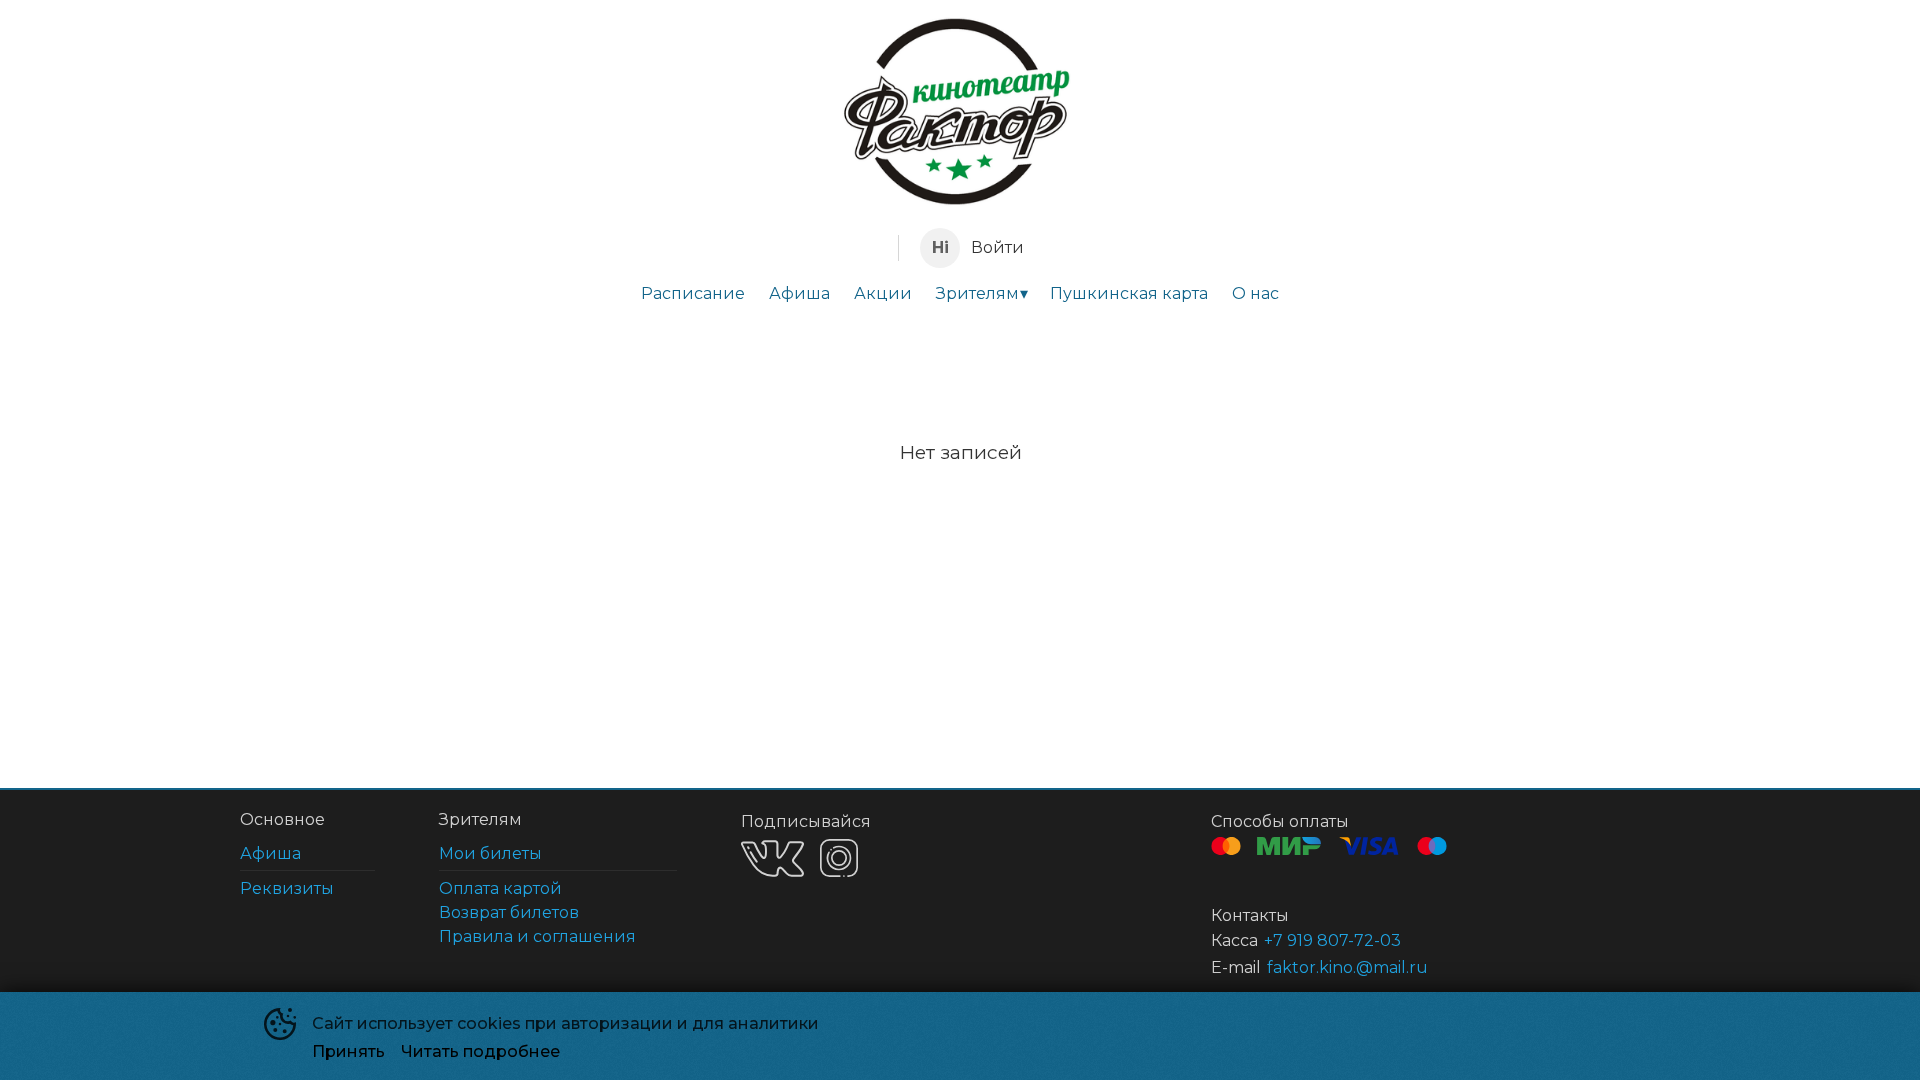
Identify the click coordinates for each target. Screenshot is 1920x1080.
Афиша (799, 293)
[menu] (960, 294)
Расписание (693, 293)
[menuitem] (693, 294)
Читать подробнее (480, 1051)
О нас (1255, 293)
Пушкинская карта (1129, 293)
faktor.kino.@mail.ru (1347, 967)
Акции (883, 293)
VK (772, 858)
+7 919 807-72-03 (1332, 940)
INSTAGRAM (839, 858)
